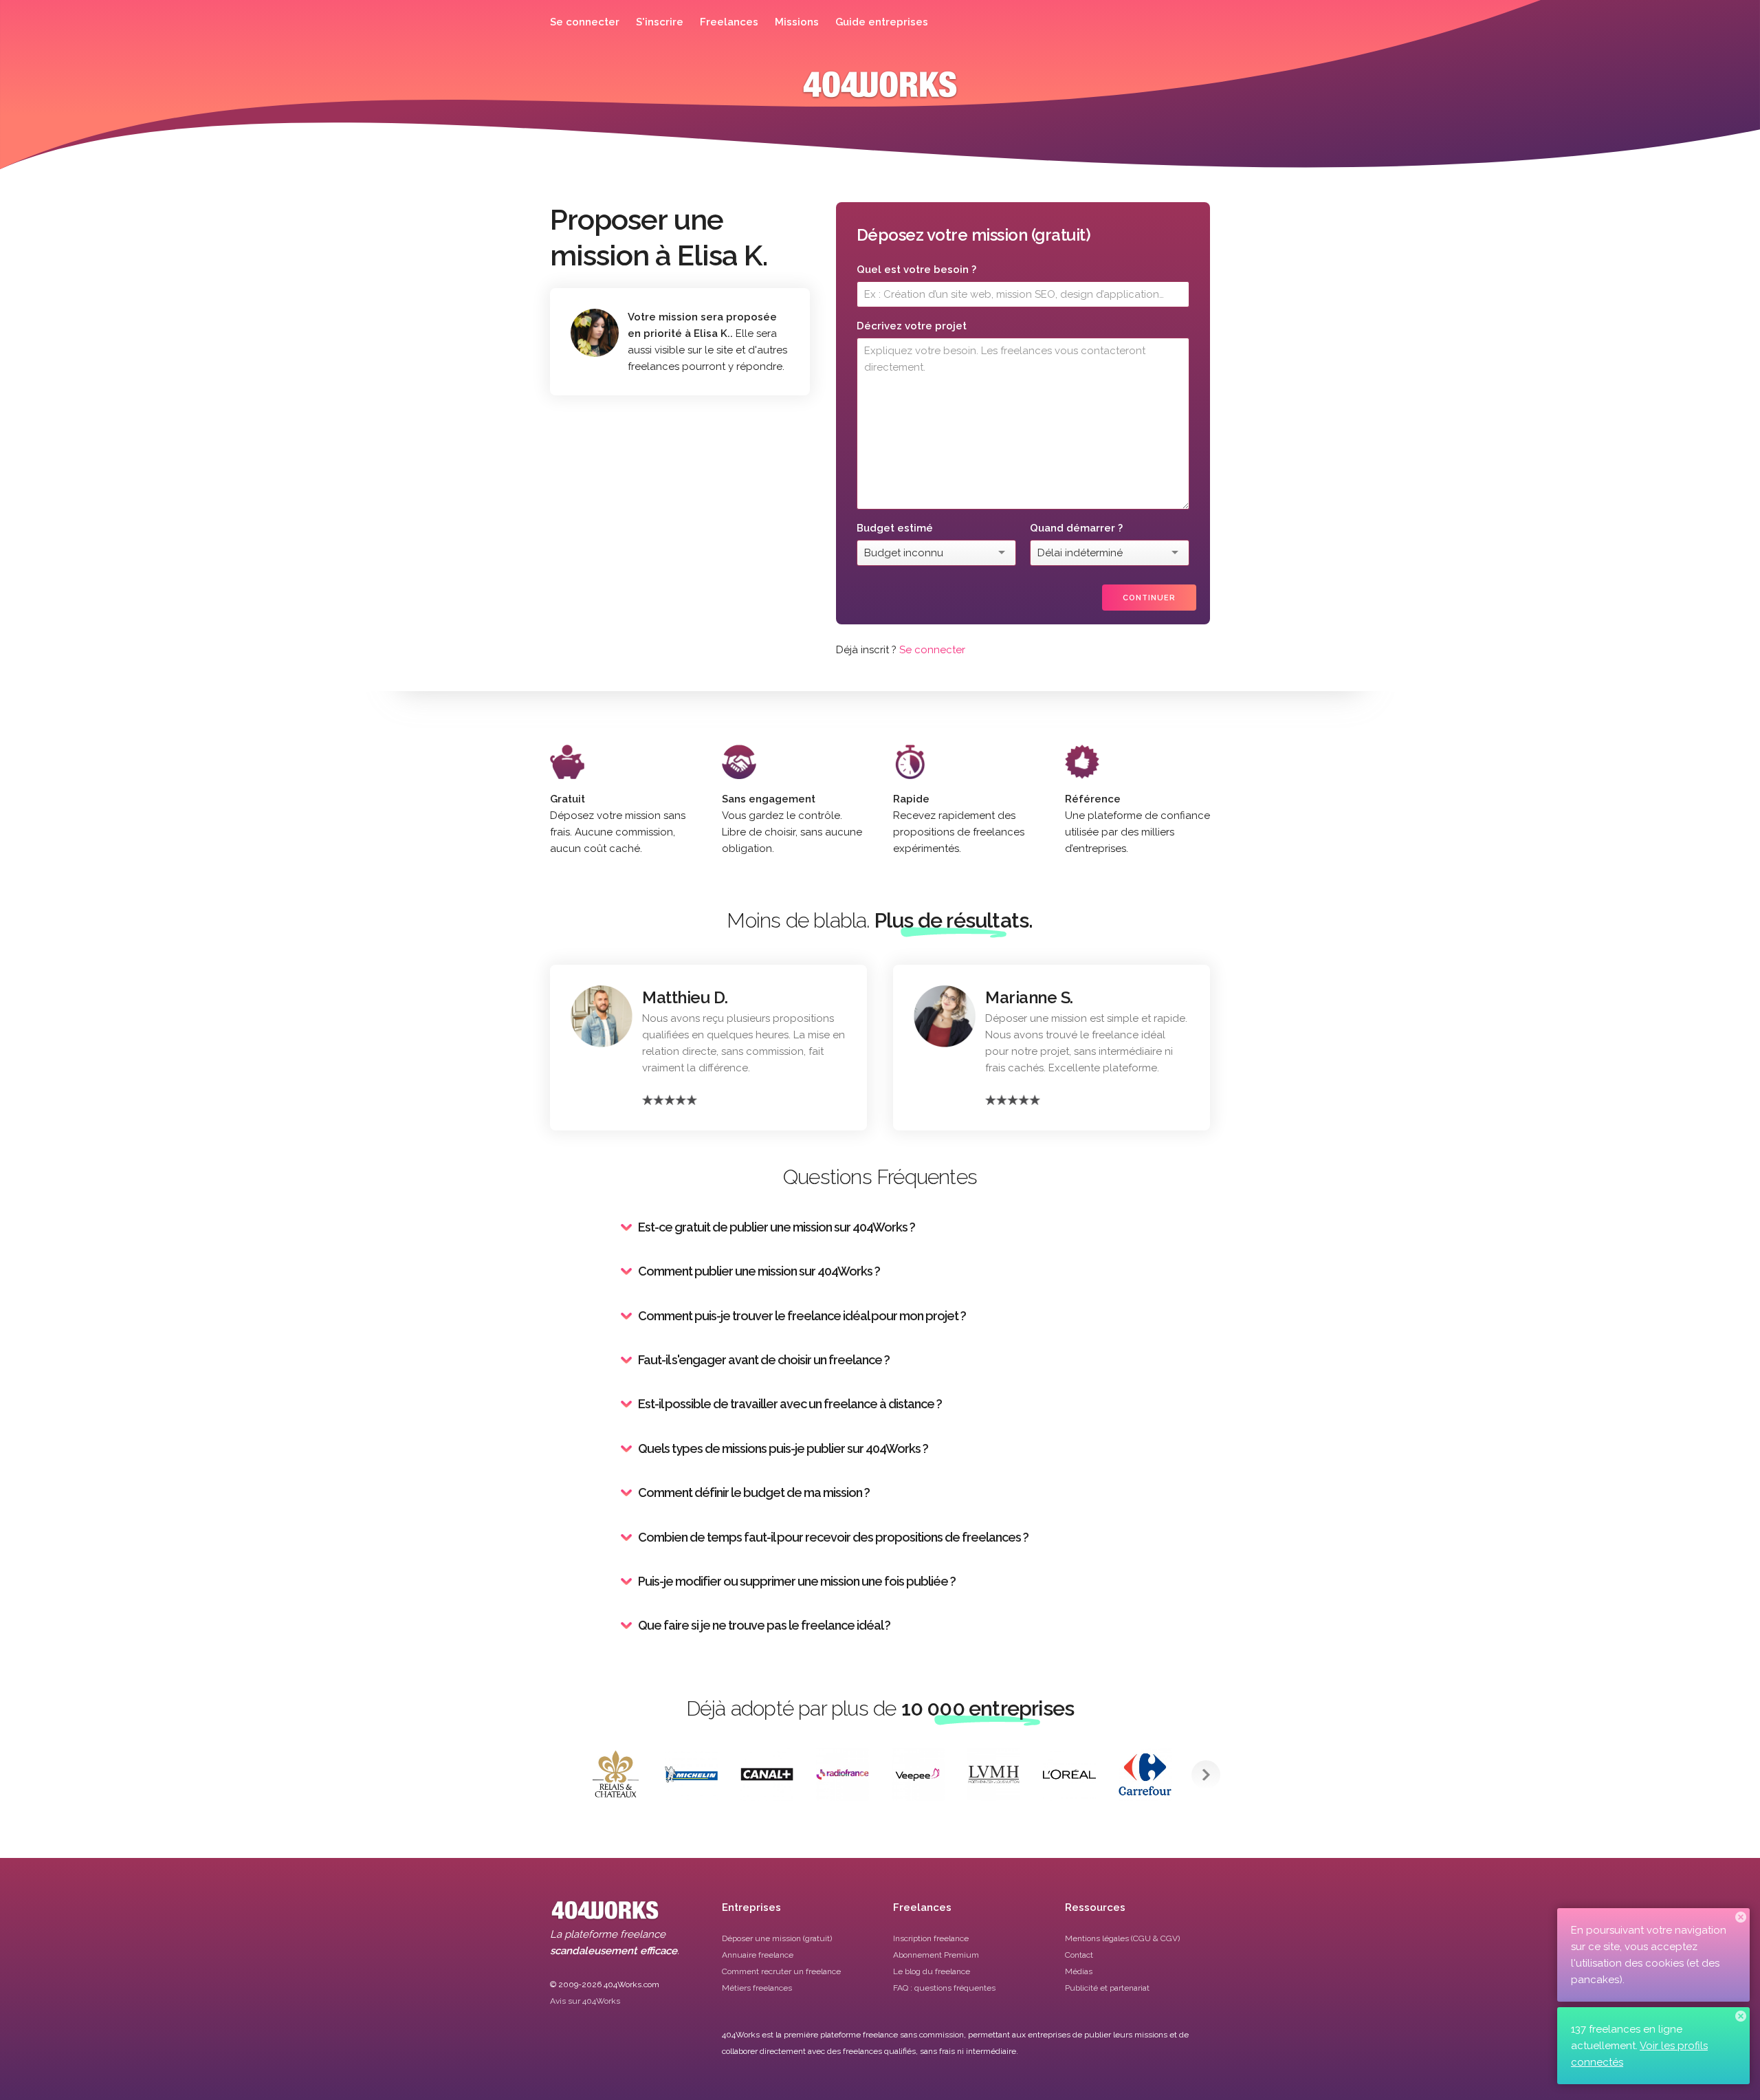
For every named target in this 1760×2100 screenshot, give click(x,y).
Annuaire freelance (758, 1955)
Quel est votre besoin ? (916, 270)
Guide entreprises (882, 22)
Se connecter (585, 22)
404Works (880, 95)
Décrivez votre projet (912, 326)
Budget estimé (895, 528)
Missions (797, 22)
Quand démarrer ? (1076, 528)
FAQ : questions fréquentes (944, 1988)
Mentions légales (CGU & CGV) (1122, 1938)
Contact (1079, 1955)
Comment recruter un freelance (781, 1971)
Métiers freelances (757, 1988)
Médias (1079, 1971)
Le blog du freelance (932, 1971)
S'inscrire (660, 22)
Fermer (1741, 1917)
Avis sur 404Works (585, 2001)
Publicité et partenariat (1107, 1988)
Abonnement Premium (936, 1955)
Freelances (729, 22)
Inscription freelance (931, 1938)
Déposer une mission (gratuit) (777, 1938)
